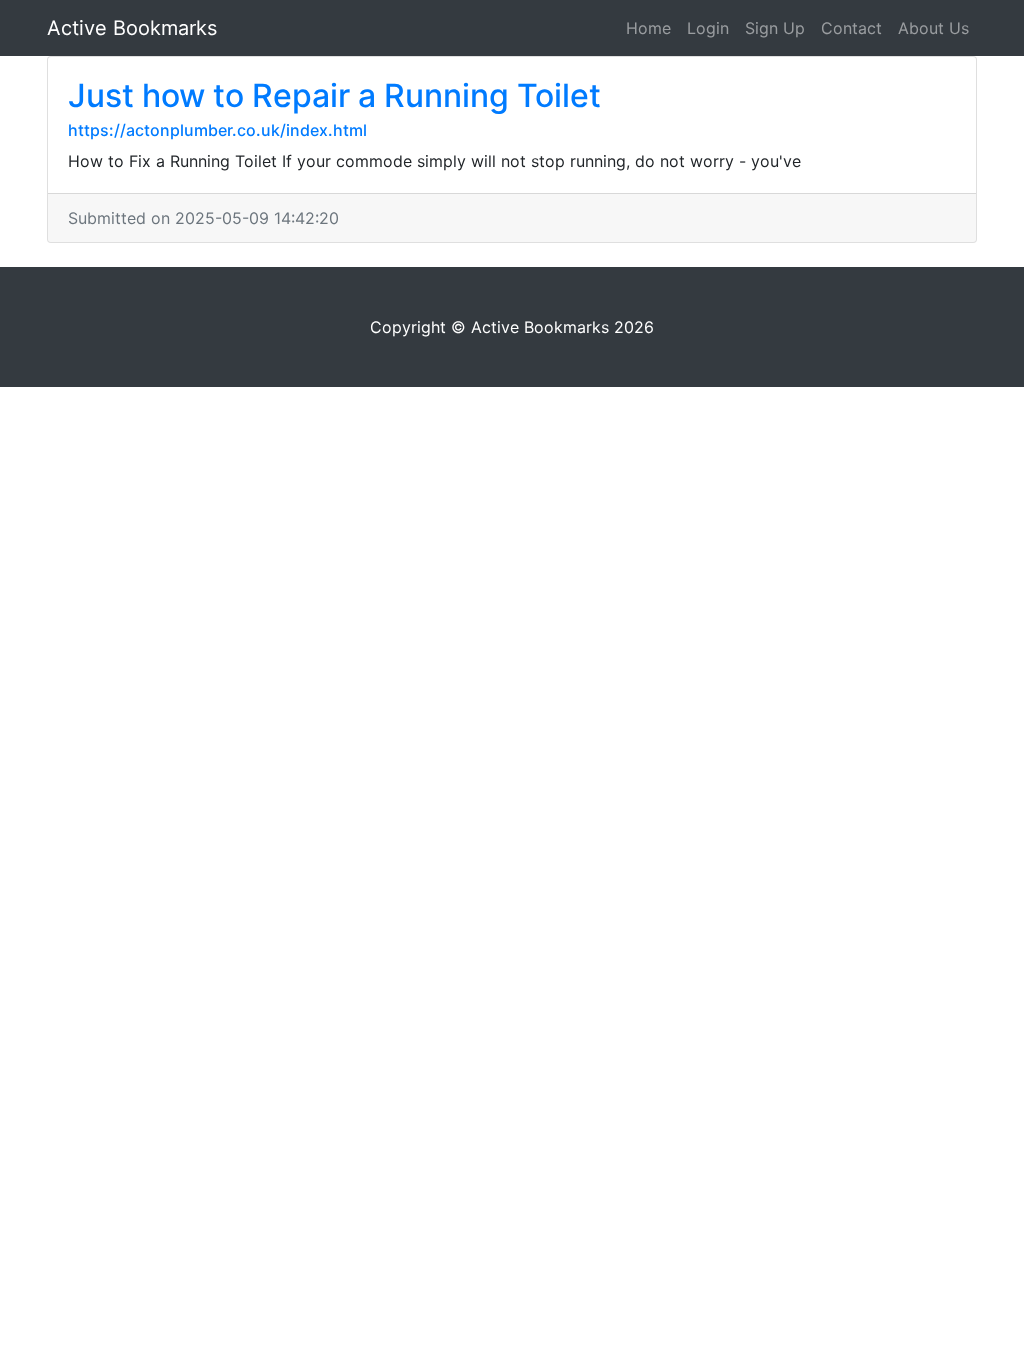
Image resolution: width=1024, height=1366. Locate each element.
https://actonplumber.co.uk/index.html (217, 130)
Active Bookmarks (132, 28)
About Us (933, 28)
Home (648, 28)
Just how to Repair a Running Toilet (334, 95)
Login (708, 28)
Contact (851, 28)
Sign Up (775, 28)
